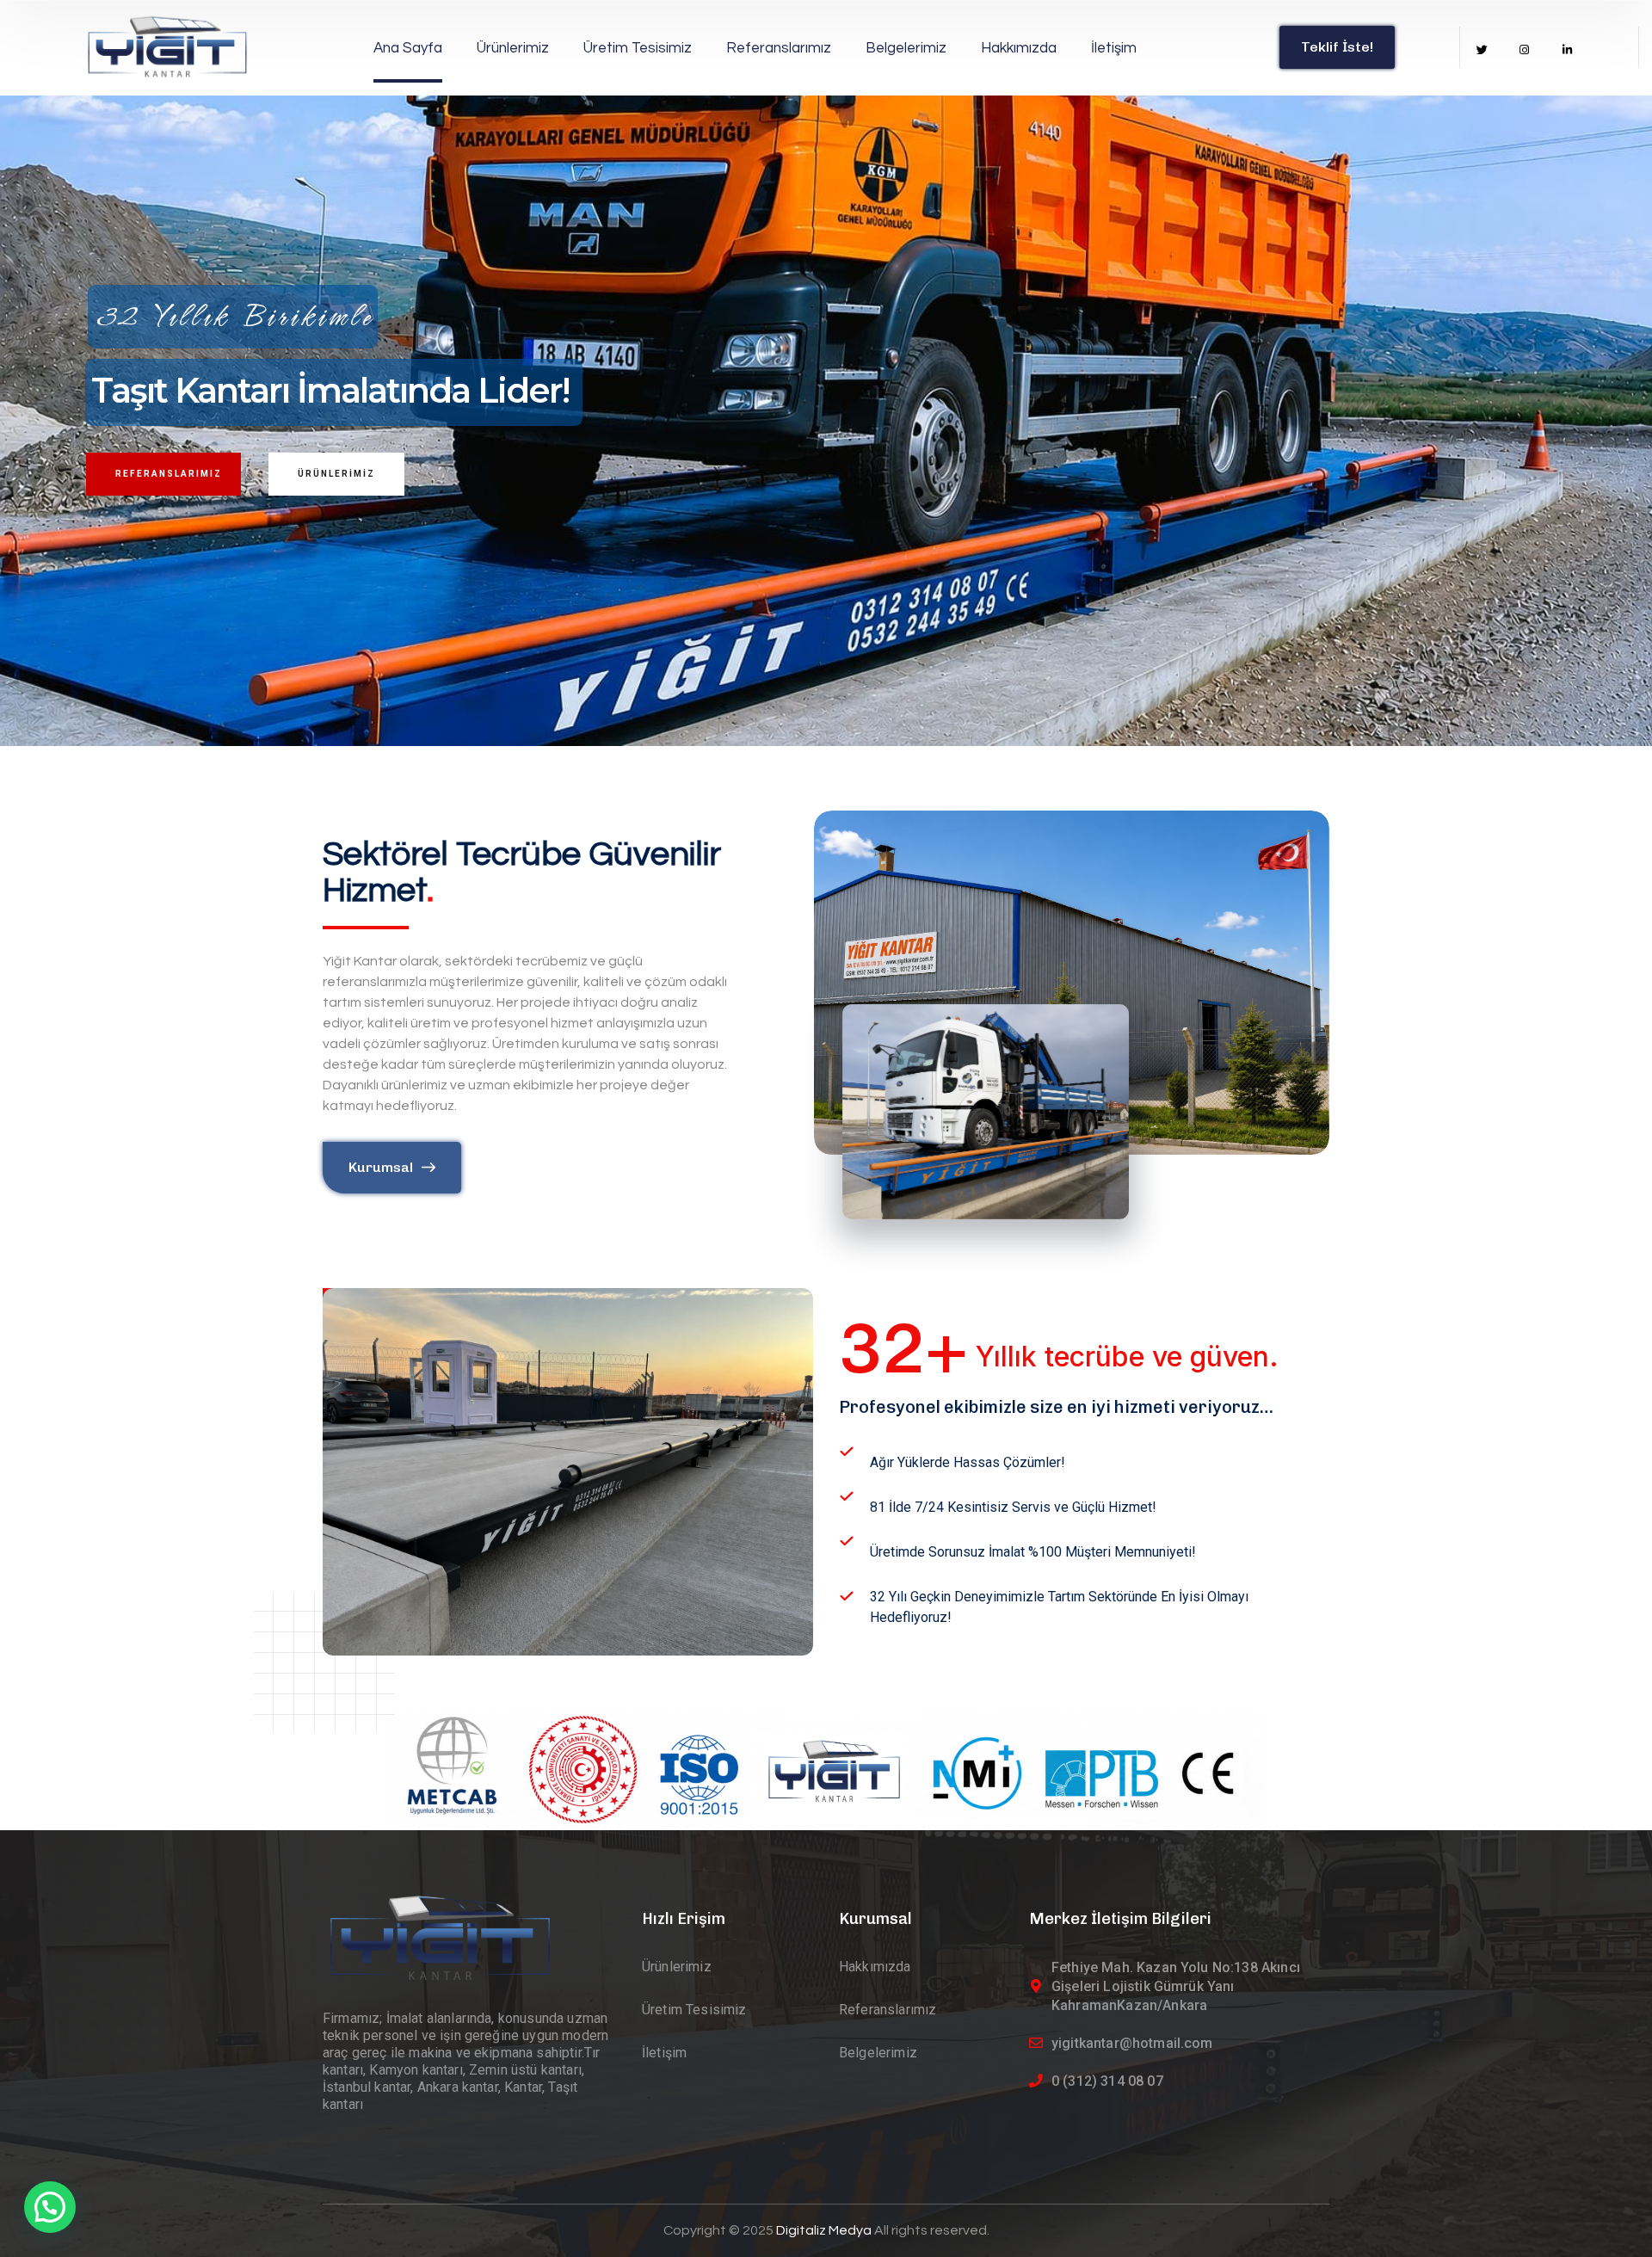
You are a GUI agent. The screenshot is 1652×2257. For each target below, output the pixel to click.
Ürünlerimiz (336, 474)
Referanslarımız (169, 474)
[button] (50, 2207)
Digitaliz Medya (825, 2230)
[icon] (1482, 50)
